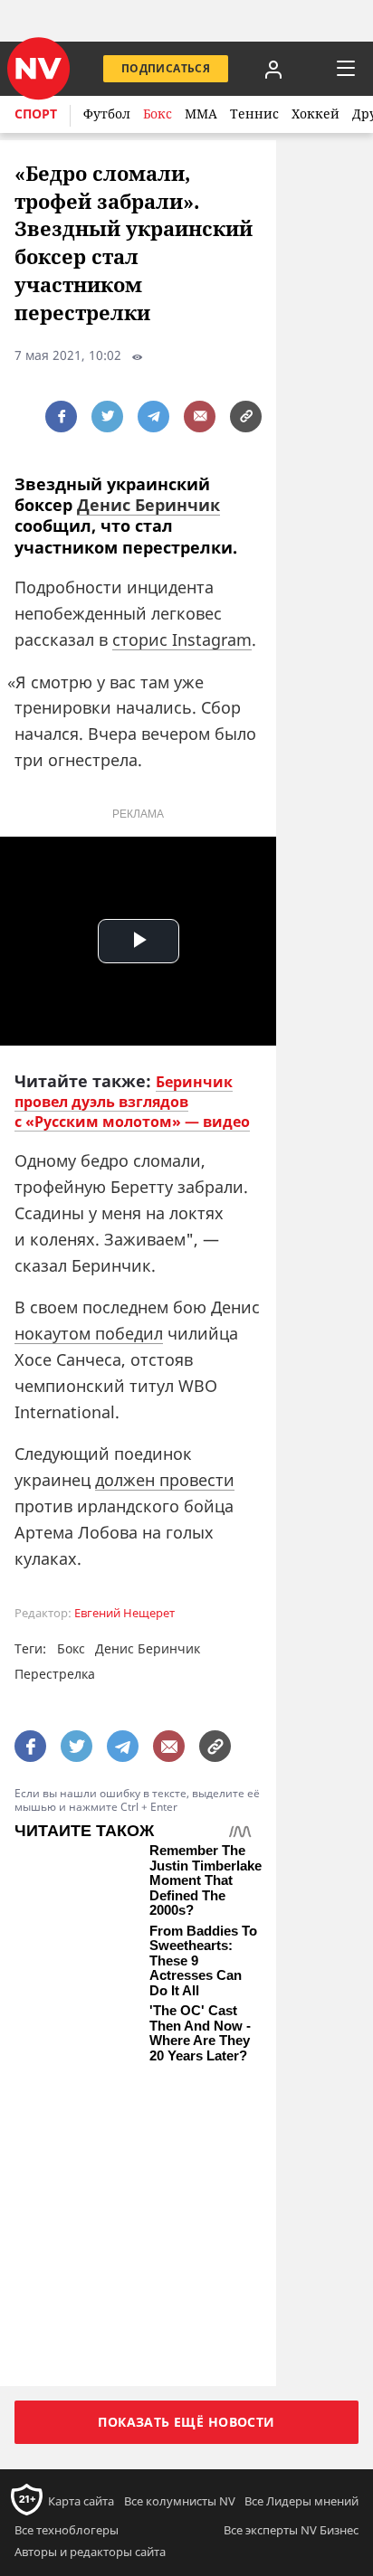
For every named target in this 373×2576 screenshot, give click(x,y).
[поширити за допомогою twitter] (107, 417)
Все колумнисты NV (180, 2229)
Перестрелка (55, 1674)
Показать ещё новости (186, 2149)
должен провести (165, 1480)
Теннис (254, 114)
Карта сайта (81, 2229)
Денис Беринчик (148, 505)
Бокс (158, 114)
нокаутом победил (89, 1333)
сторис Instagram (182, 639)
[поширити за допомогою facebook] (61, 417)
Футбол (107, 114)
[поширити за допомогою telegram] (153, 417)
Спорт (36, 114)
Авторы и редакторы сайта (90, 2278)
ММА (201, 114)
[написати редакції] (200, 417)
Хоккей (316, 114)
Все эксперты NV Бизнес (291, 2257)
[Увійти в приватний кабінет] (273, 69)
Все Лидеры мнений (301, 2229)
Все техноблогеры (67, 2257)
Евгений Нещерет (124, 1613)
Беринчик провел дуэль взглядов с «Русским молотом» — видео (132, 1102)
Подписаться (166, 68)
